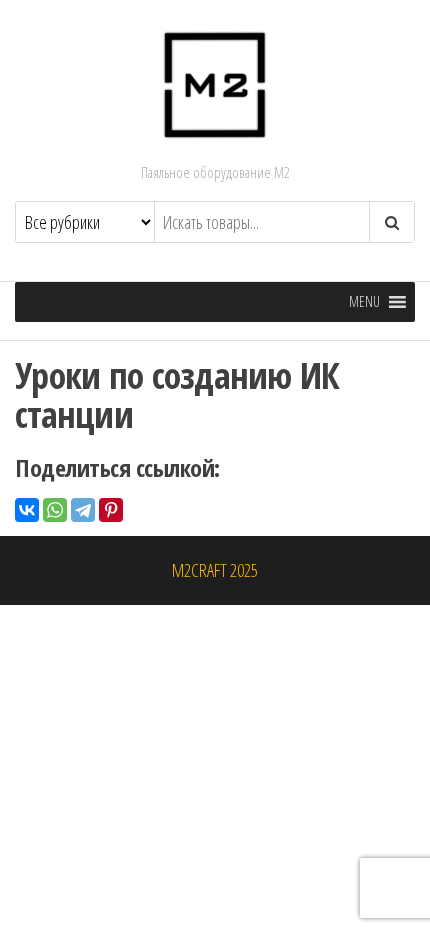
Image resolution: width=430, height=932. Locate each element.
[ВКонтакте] (27, 510)
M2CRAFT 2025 (215, 570)
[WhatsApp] (55, 510)
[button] (364, 302)
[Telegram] (83, 510)
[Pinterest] (111, 510)
